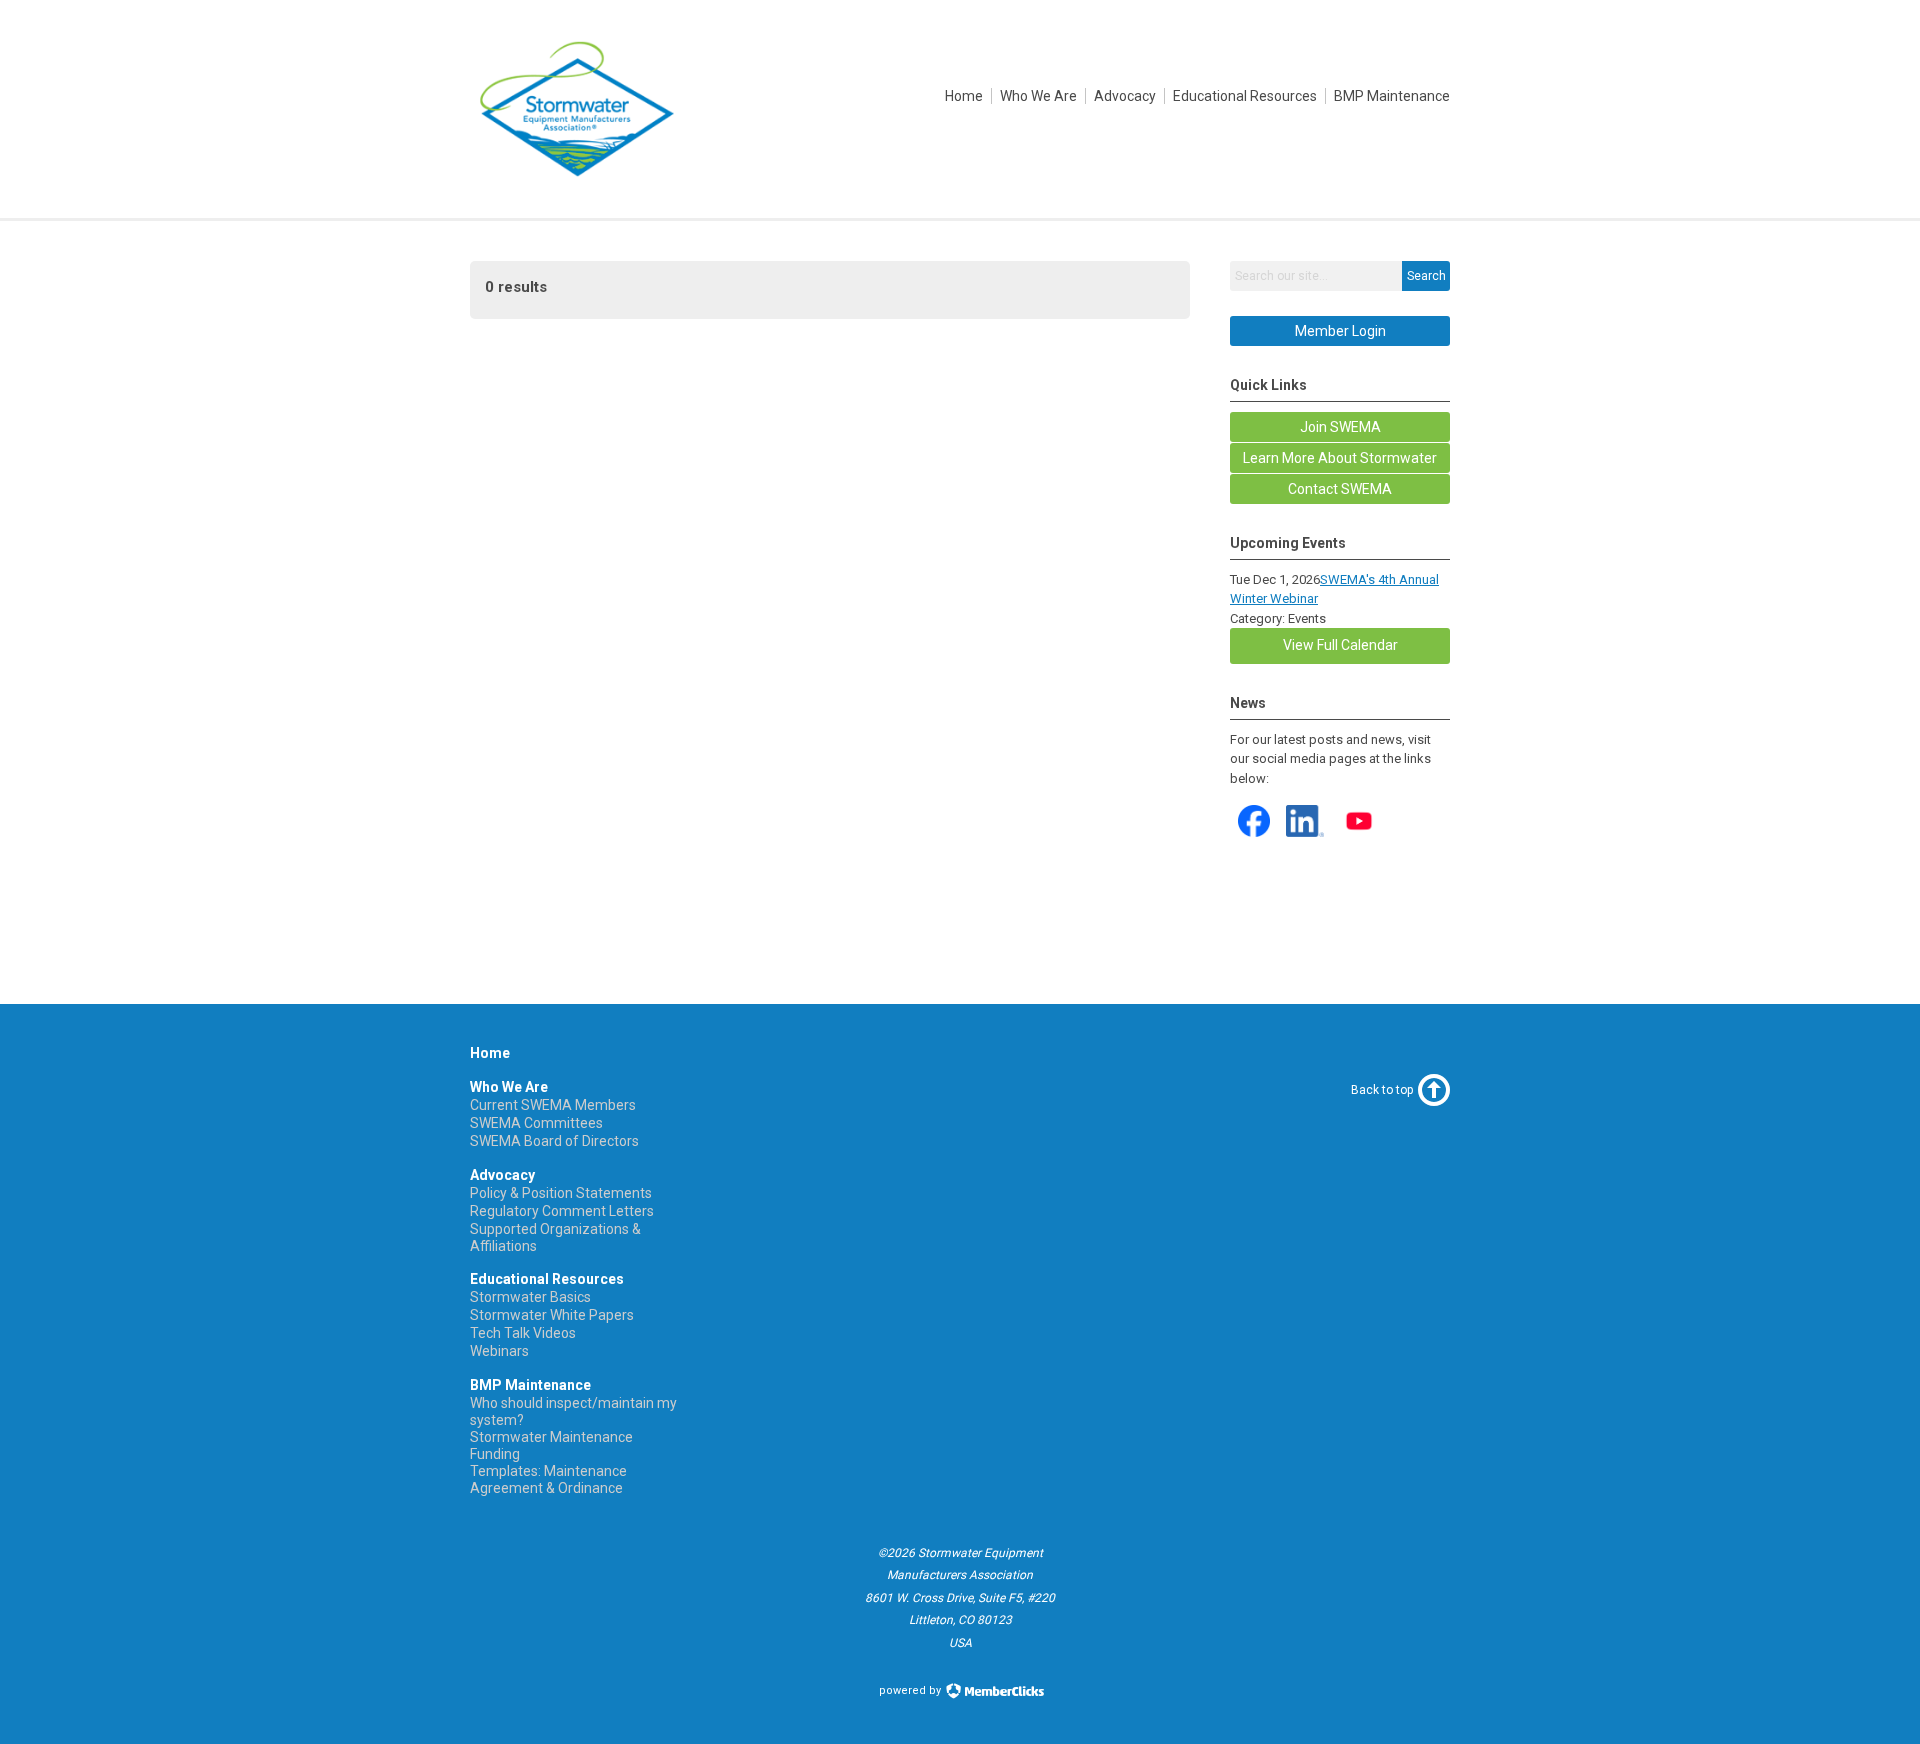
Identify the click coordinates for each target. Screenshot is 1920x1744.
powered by (911, 1690)
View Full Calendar (1340, 645)
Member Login (1340, 331)
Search (1426, 276)
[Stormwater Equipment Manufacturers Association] (574, 173)
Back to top (1382, 1090)
